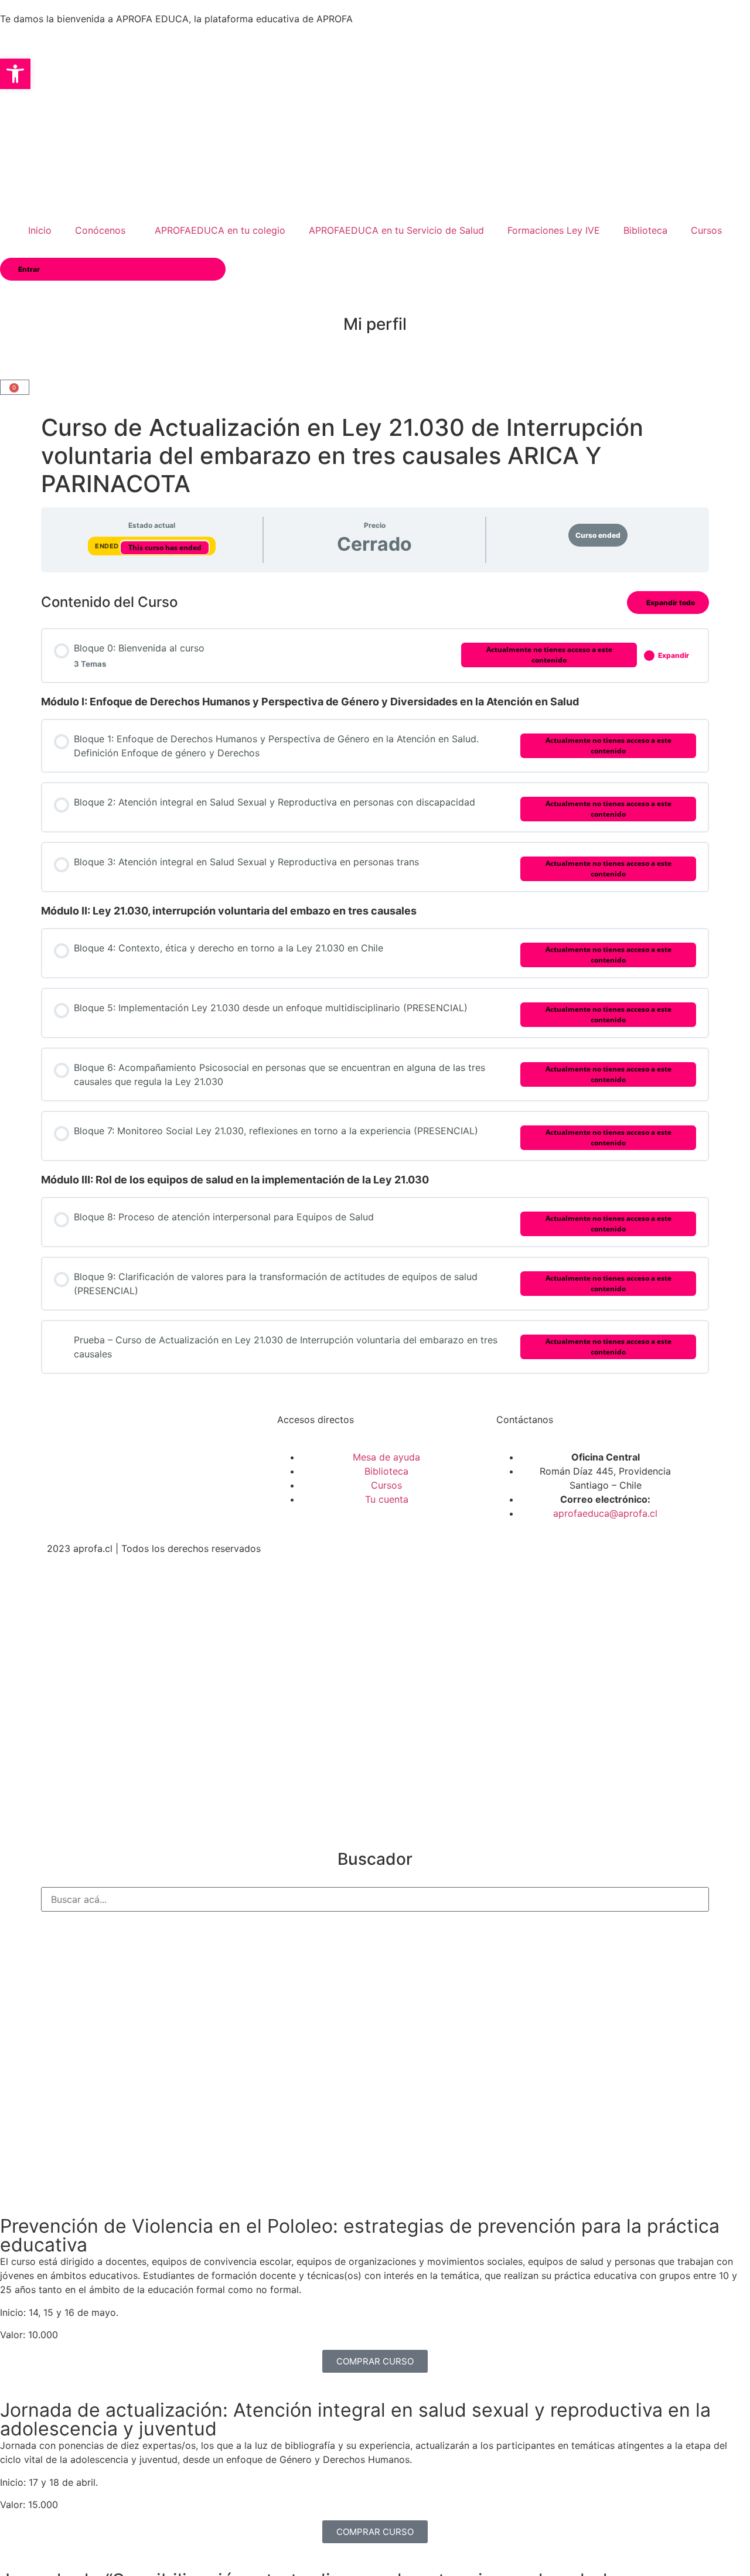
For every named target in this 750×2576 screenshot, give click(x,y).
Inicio (40, 230)
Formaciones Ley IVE (554, 230)
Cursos (706, 230)
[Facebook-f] (73, 1493)
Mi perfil (375, 324)
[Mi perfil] (375, 295)
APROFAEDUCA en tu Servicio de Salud (396, 230)
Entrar (29, 269)
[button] (15, 74)
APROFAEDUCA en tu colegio (220, 230)
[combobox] (375, 1899)
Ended (108, 546)
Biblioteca (645, 230)
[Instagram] (105, 1493)
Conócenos (100, 230)
